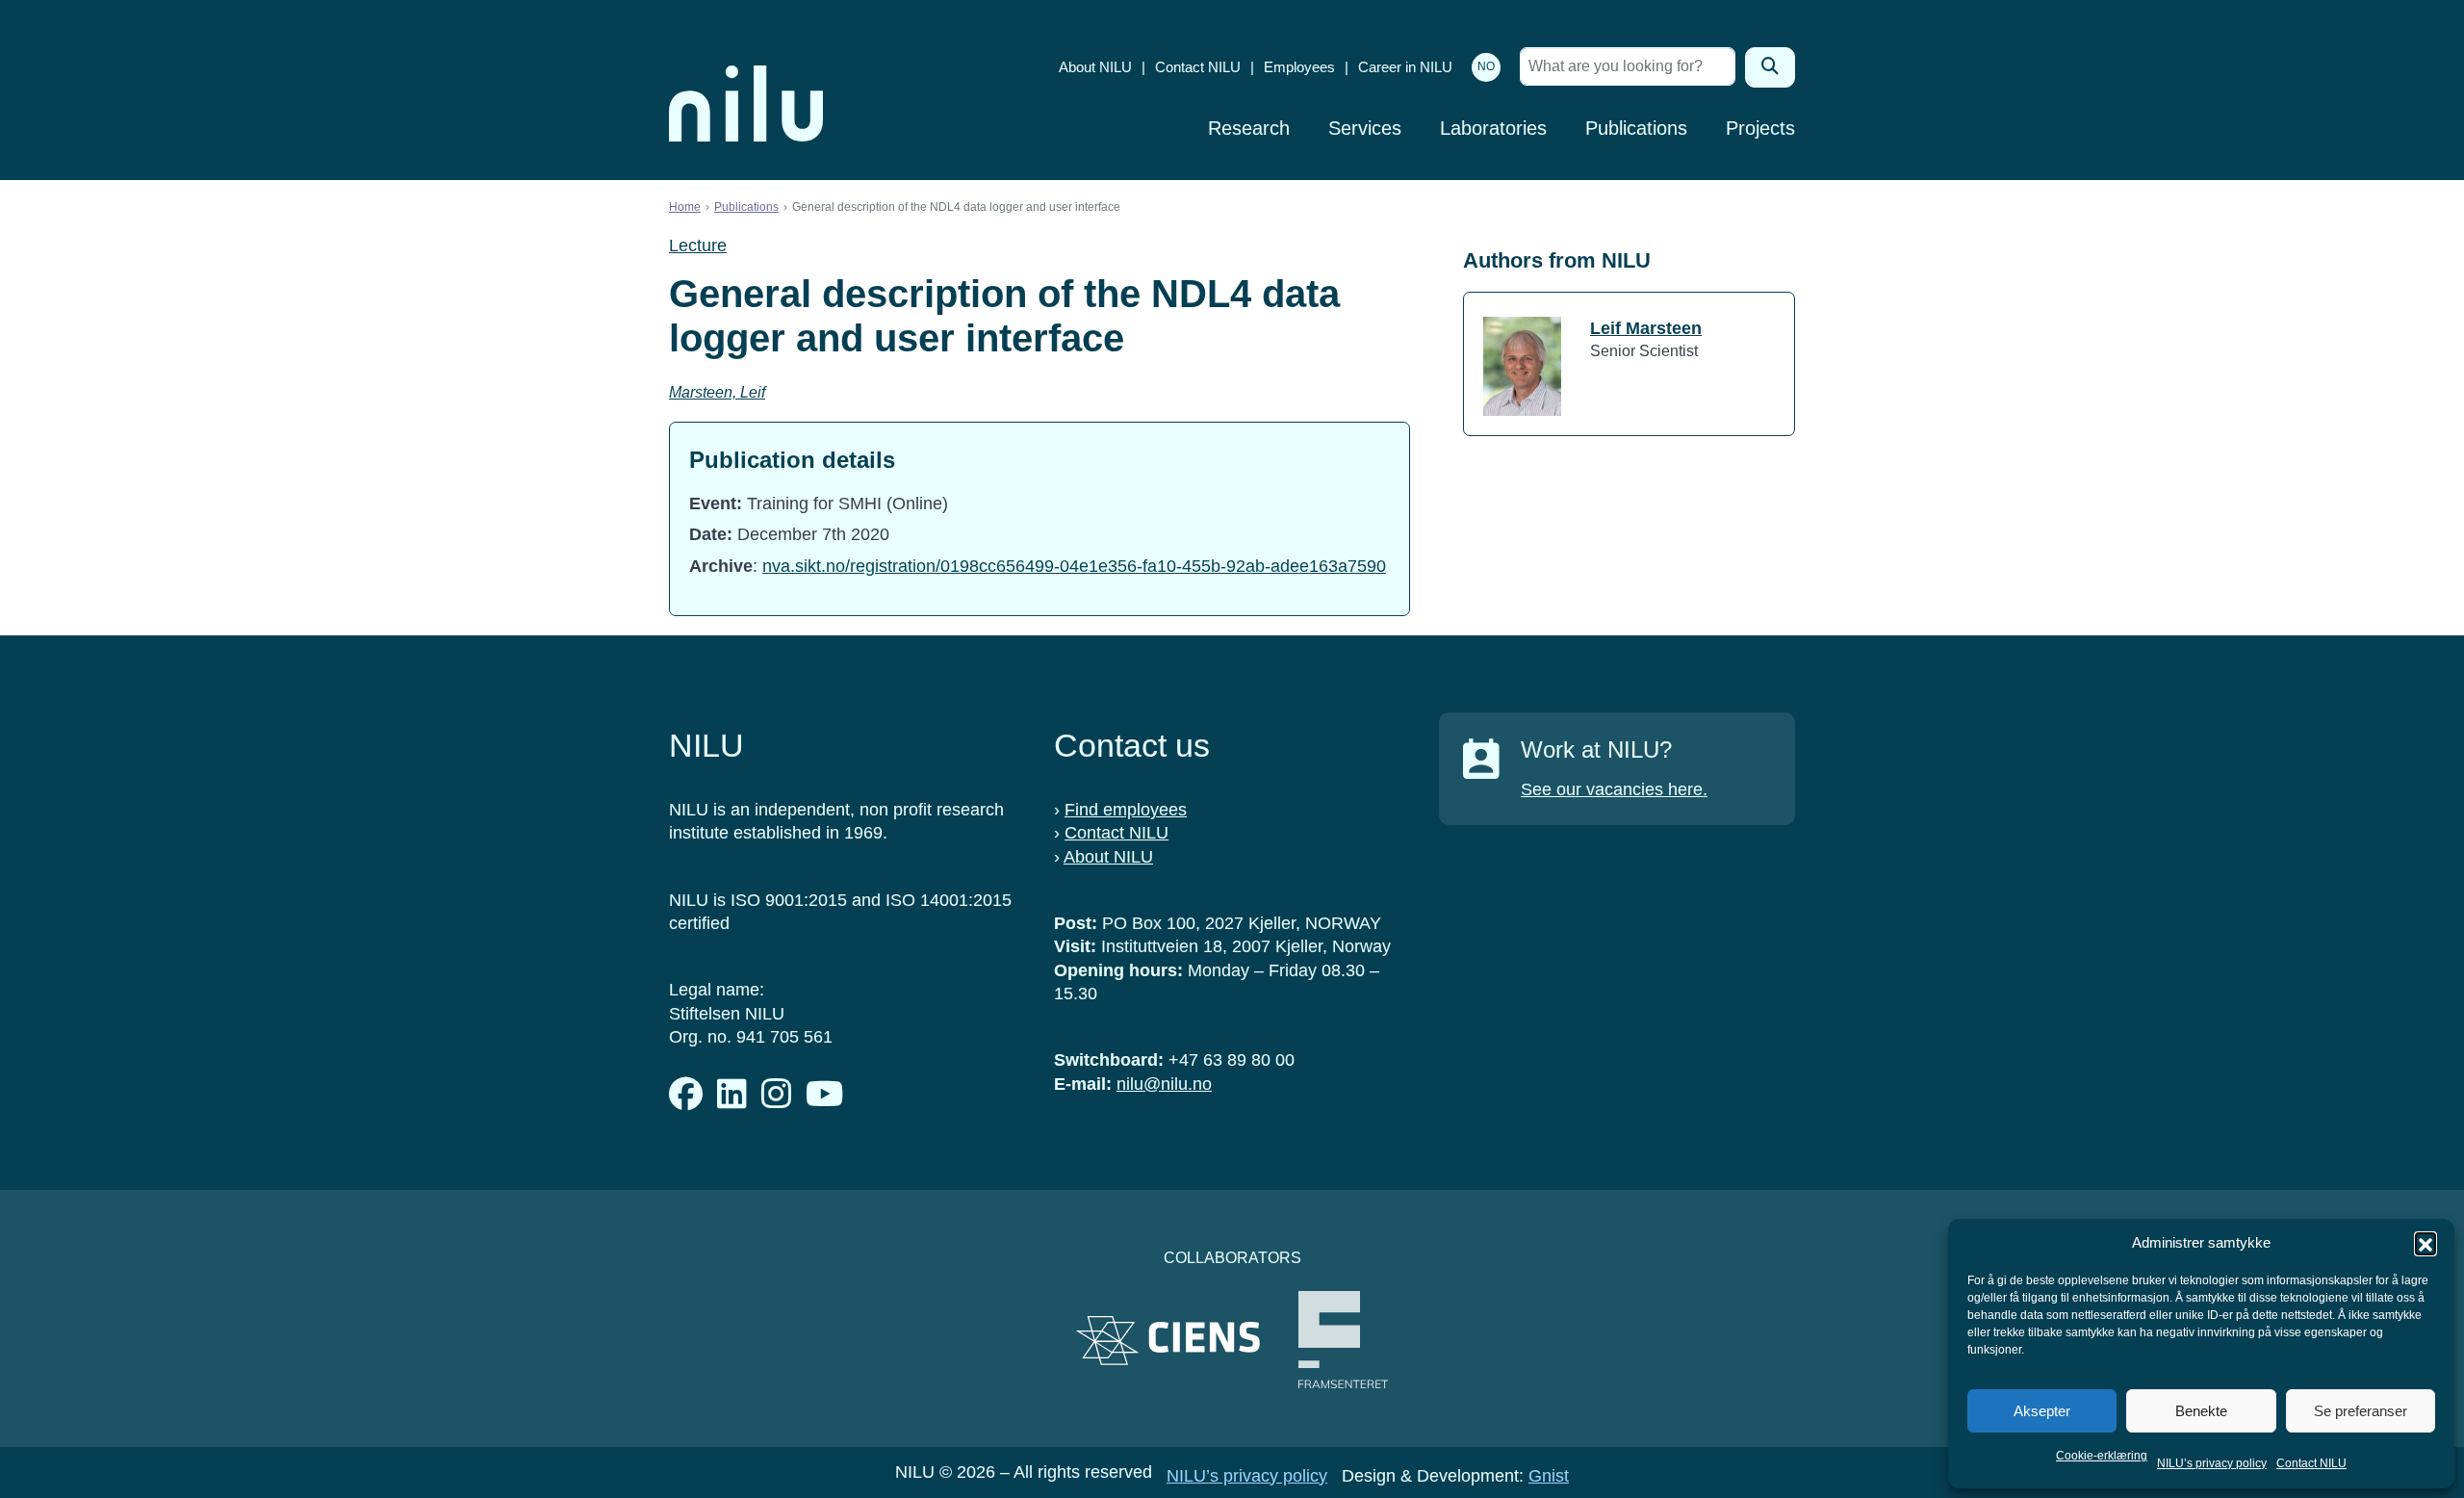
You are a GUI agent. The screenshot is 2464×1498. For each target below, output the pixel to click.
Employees (1299, 67)
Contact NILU (2311, 1463)
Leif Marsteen (1646, 328)
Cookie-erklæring (2102, 1456)
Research (1249, 128)
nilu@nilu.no (1164, 1084)
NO (1486, 66)
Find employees (1126, 810)
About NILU (1095, 67)
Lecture (698, 245)
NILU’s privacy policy (2212, 1463)
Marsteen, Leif (717, 392)
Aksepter (2042, 1411)
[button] (2425, 1243)
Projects (1760, 128)
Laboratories (1493, 128)
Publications (1636, 128)
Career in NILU (1405, 67)
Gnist (1549, 1476)
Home (685, 207)
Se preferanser (2361, 1411)
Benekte (2201, 1411)
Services (1365, 128)
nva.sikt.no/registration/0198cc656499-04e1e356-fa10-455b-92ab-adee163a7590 (1074, 566)
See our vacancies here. (1614, 789)
